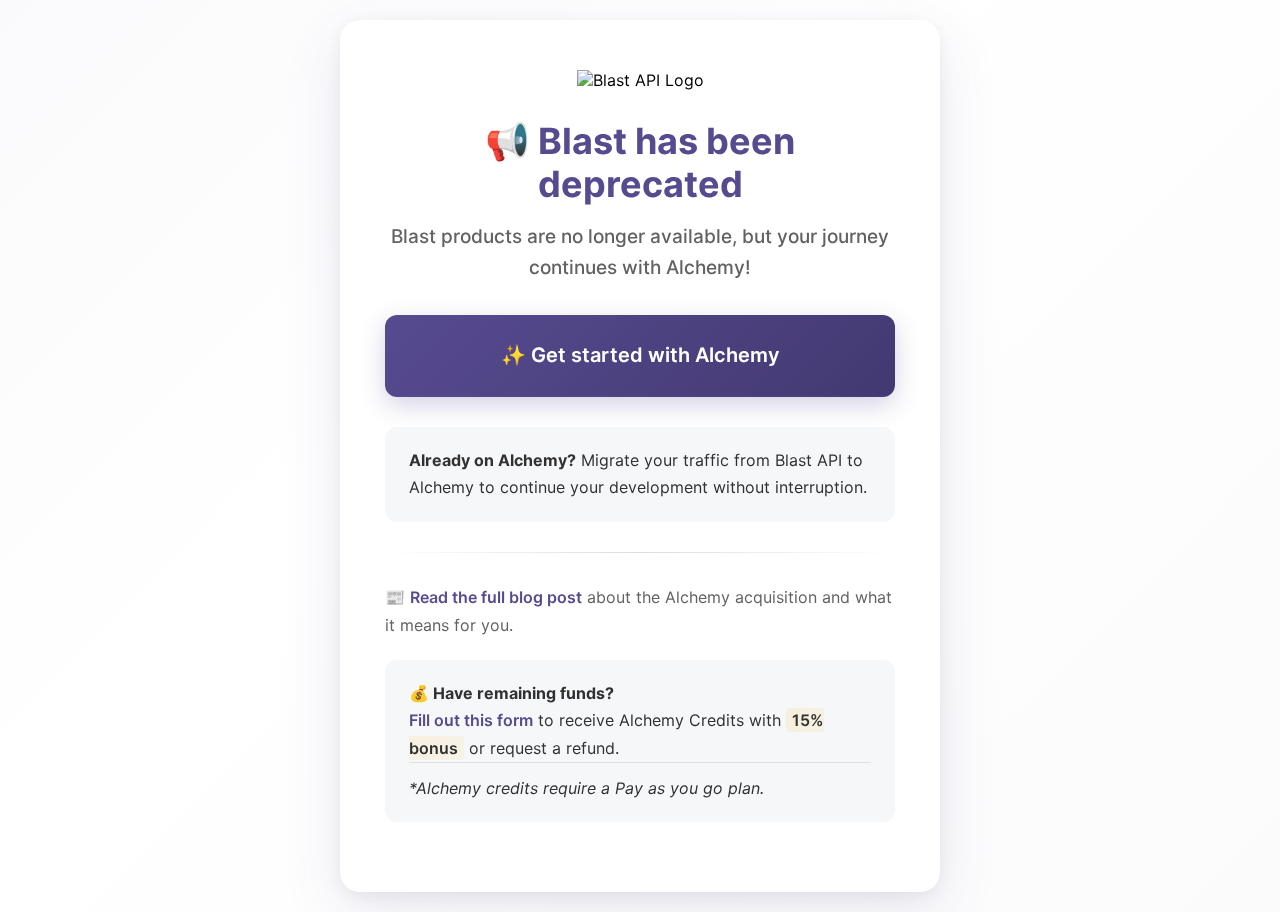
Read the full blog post (496, 597)
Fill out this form (471, 720)
